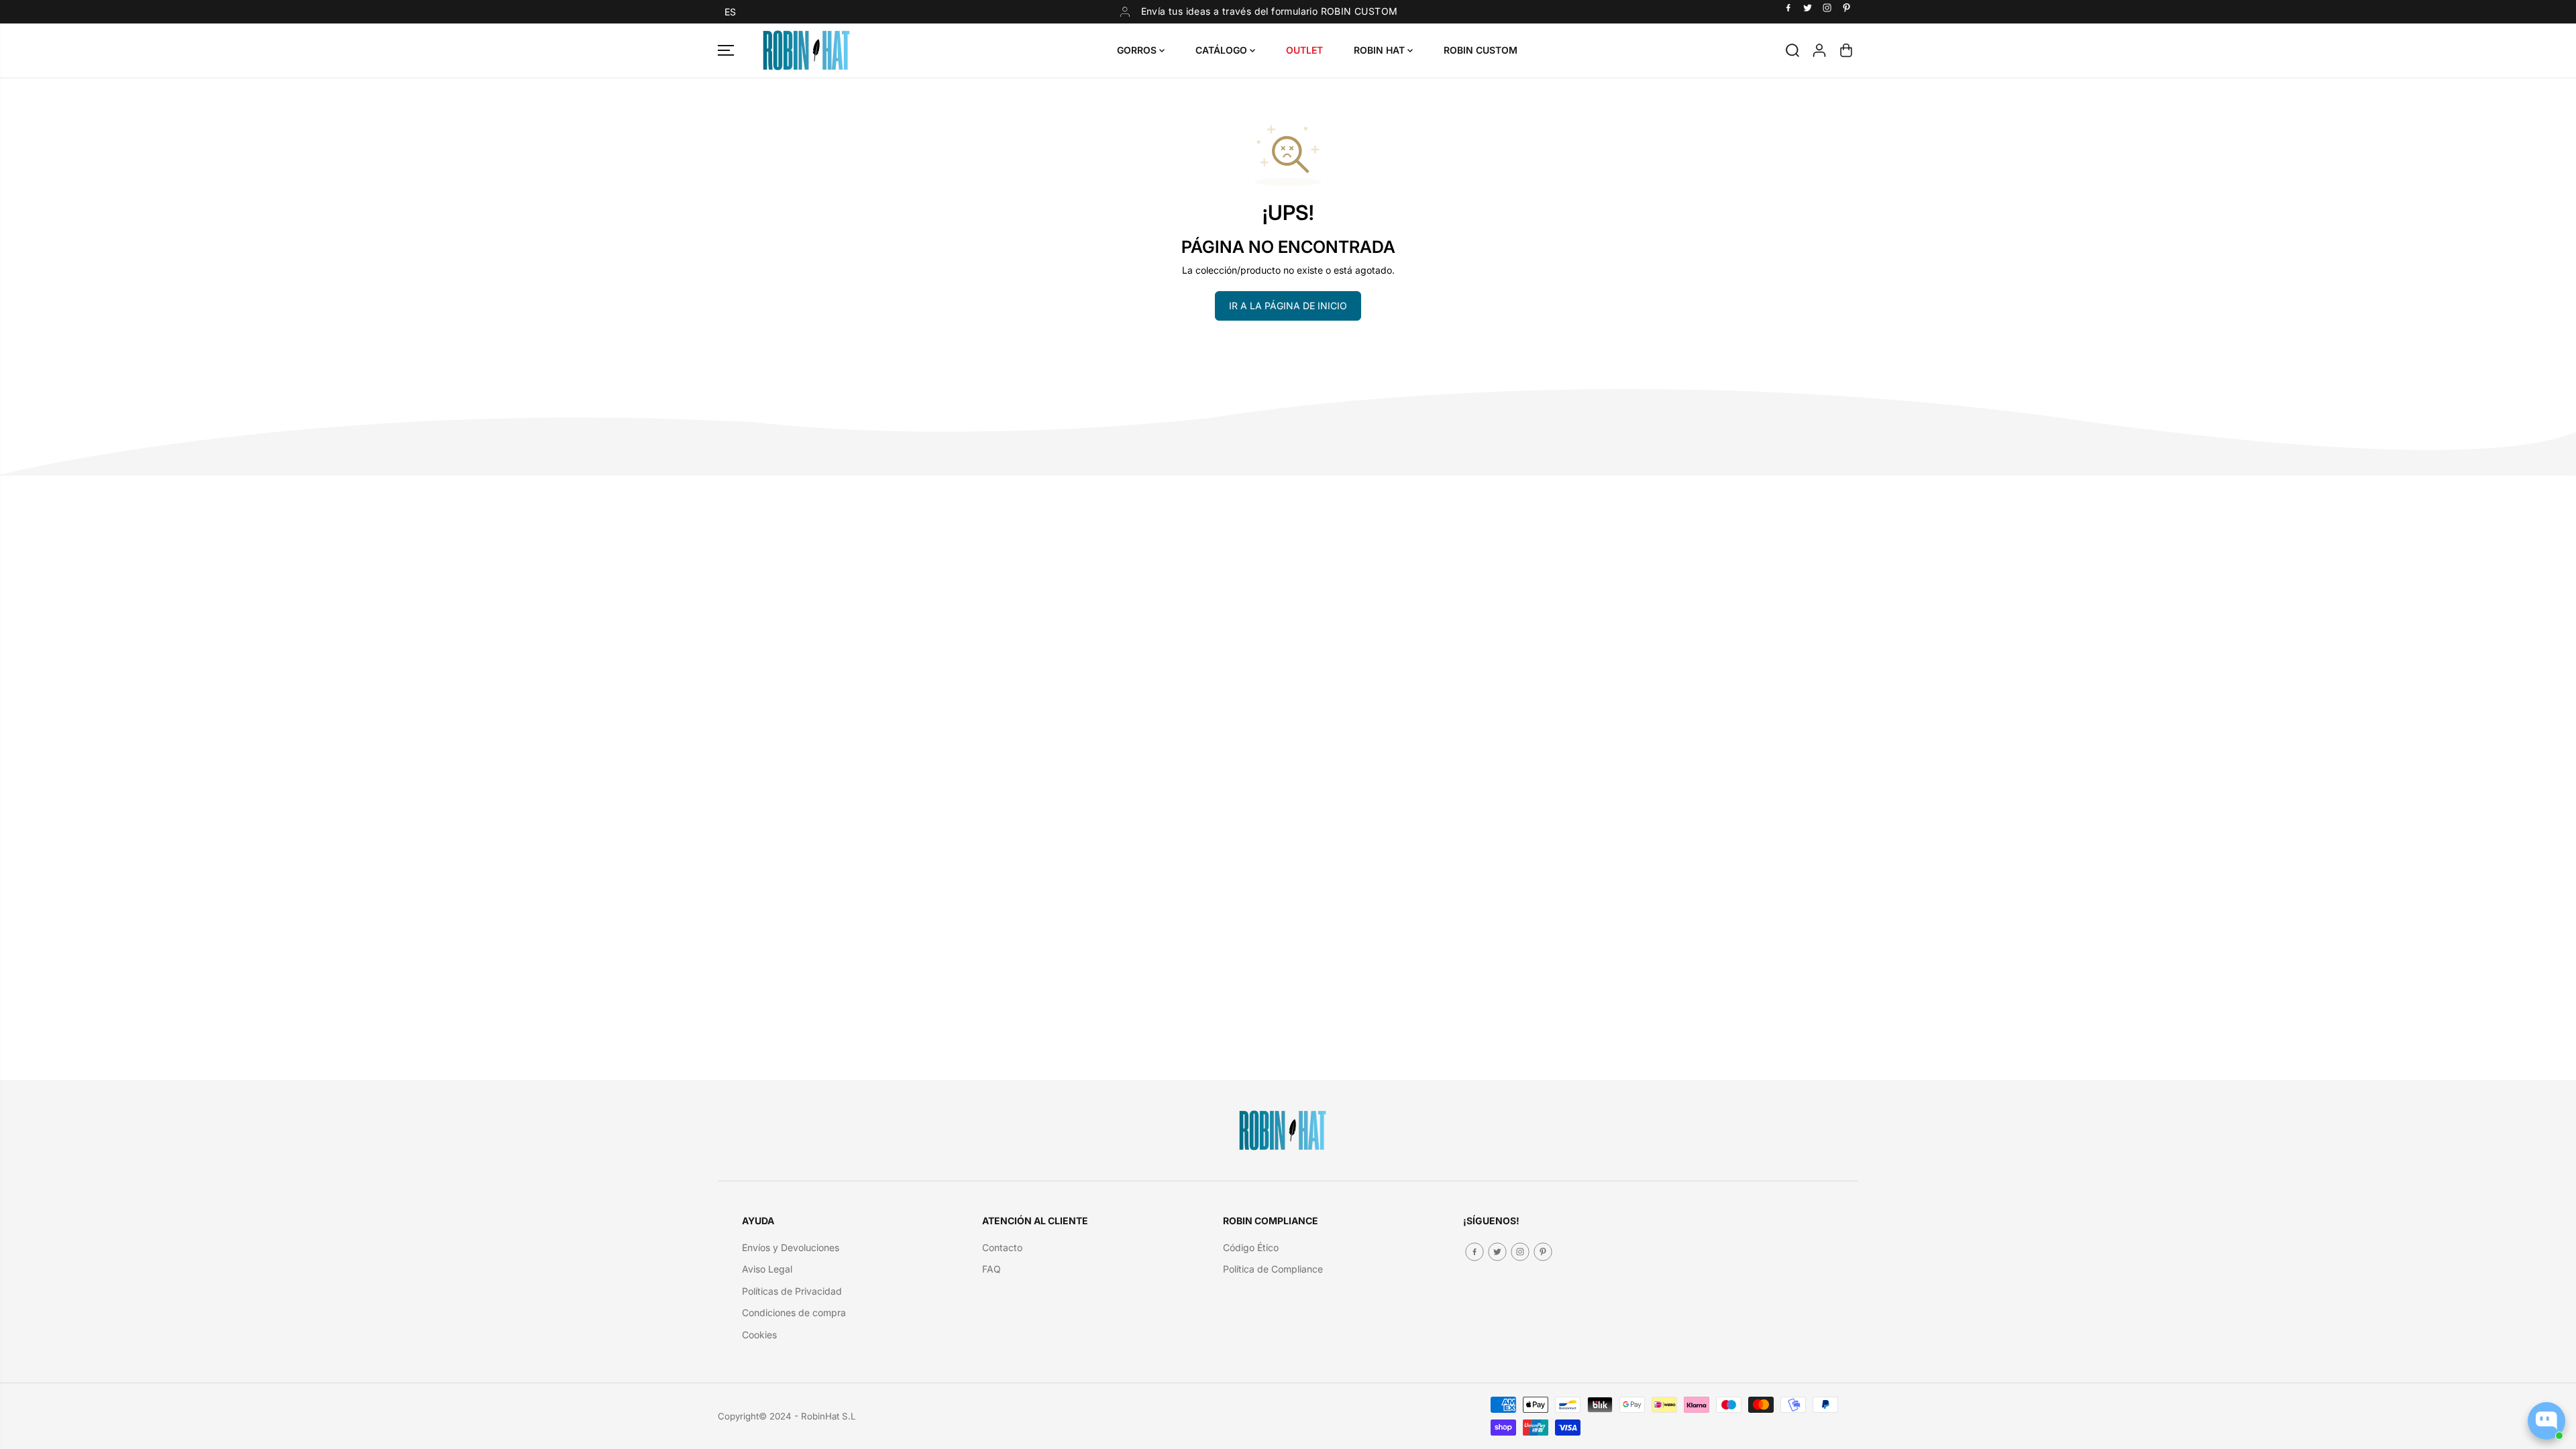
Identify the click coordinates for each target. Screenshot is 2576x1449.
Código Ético (1251, 1247)
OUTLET (1304, 50)
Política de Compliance (1273, 1269)
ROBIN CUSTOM (1481, 50)
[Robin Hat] (806, 50)
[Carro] (1846, 50)
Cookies (759, 1335)
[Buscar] (1792, 50)
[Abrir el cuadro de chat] (2546, 1421)
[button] (730, 12)
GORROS (1138, 50)
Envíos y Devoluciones (791, 1247)
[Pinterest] (1847, 8)
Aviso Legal (767, 1269)
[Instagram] (1827, 8)
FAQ (991, 1269)
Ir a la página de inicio (1288, 306)
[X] (1808, 8)
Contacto (1002, 1247)
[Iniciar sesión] (1819, 50)
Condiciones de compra (794, 1312)
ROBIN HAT (1381, 50)
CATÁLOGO (1223, 50)
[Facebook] (1788, 8)
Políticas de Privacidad (792, 1291)
